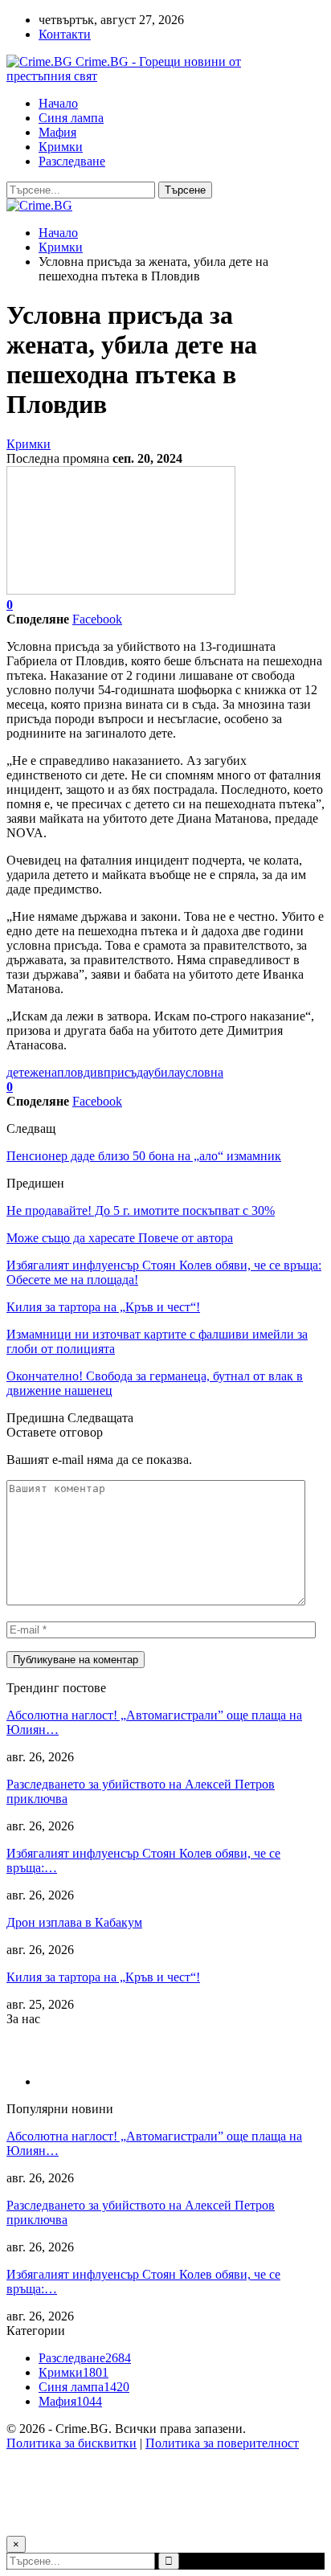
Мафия (57, 132)
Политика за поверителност (222, 2443)
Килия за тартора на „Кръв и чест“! (103, 1977)
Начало (58, 103)
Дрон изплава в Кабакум (74, 1922)
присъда (126, 1072)
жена (43, 1072)
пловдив (80, 1072)
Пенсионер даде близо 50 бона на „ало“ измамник (144, 1156)
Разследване (72, 161)
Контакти (65, 34)
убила (163, 1072)
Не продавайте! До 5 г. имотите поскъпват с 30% (141, 1210)
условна (201, 1072)
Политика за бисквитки (72, 2443)
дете (18, 1072)
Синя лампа (71, 118)
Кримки (61, 147)
